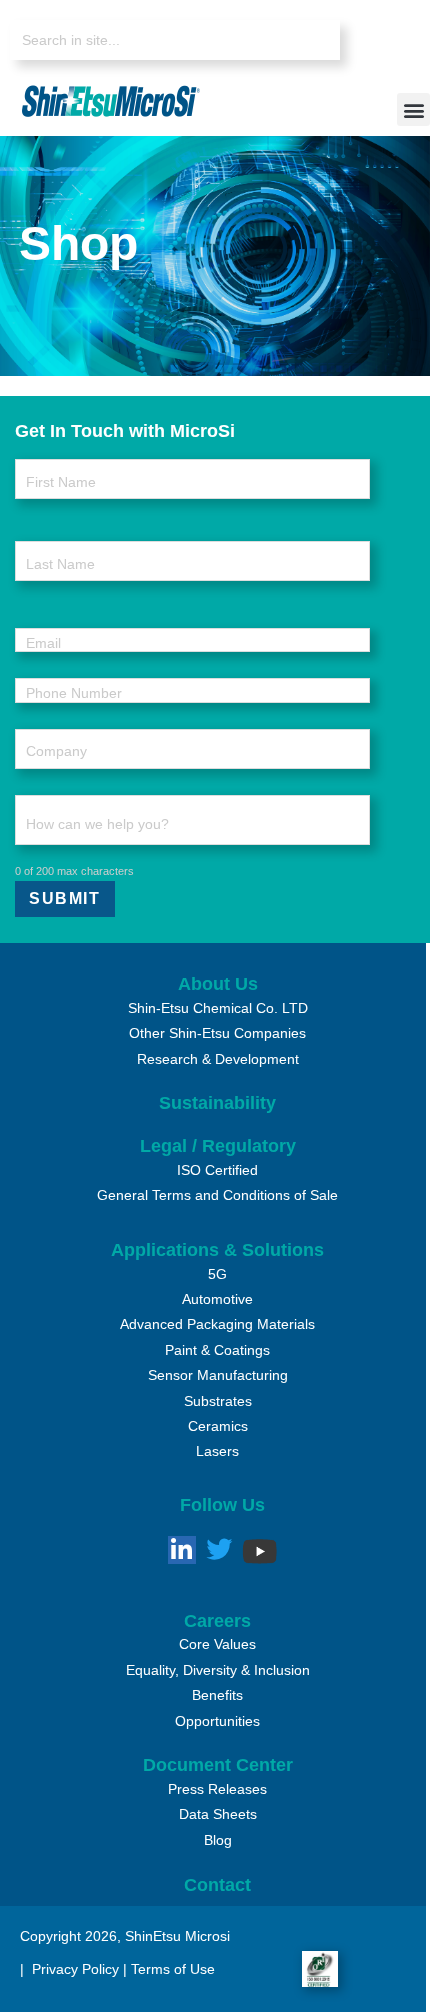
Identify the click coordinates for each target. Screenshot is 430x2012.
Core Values (217, 1644)
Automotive (217, 1299)
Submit (65, 898)
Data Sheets (218, 1814)
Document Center (218, 1765)
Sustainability (217, 1103)
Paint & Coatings (217, 1350)
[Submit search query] (310, 41)
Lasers (217, 1451)
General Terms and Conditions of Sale (217, 1195)
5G (217, 1274)
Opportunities (217, 1721)
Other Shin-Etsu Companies (217, 1033)
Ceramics (218, 1426)
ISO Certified (217, 1170)
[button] (413, 109)
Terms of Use (173, 1969)
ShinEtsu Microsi (177, 1936)
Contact (217, 1885)
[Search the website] (175, 40)
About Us (218, 984)
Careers (217, 1621)
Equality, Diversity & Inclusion (218, 1670)
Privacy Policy (73, 1969)
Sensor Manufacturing (218, 1375)
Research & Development (218, 1059)
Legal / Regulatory (218, 1146)
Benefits (217, 1695)
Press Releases (217, 1789)
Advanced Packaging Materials (217, 1324)
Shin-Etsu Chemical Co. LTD (218, 1008)
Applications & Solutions (217, 1250)
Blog (218, 1840)
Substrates (218, 1401)
